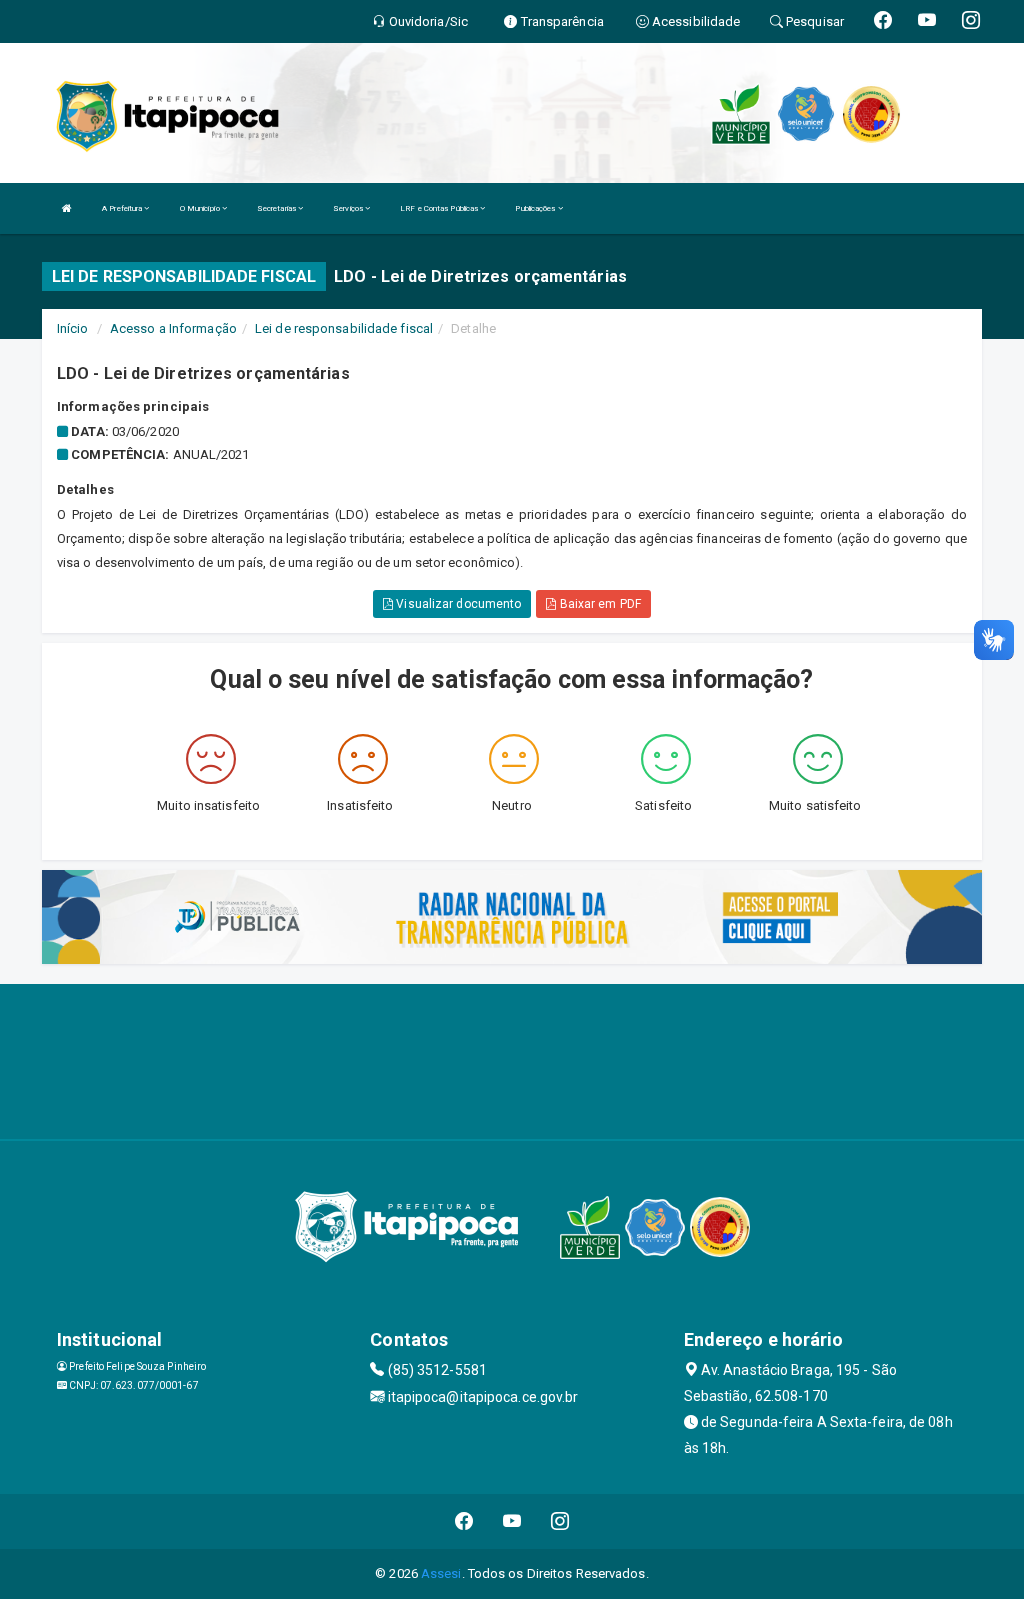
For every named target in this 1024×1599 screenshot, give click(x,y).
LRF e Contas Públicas (440, 208)
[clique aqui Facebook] (464, 1521)
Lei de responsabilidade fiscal (344, 328)
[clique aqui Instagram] (560, 1521)
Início (73, 328)
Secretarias (277, 208)
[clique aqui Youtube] (512, 1521)
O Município (201, 208)
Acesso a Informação (173, 328)
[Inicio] (67, 208)
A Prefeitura (123, 208)
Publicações (536, 208)
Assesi (441, 1573)
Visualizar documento (457, 604)
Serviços (349, 208)
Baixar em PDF (598, 604)
